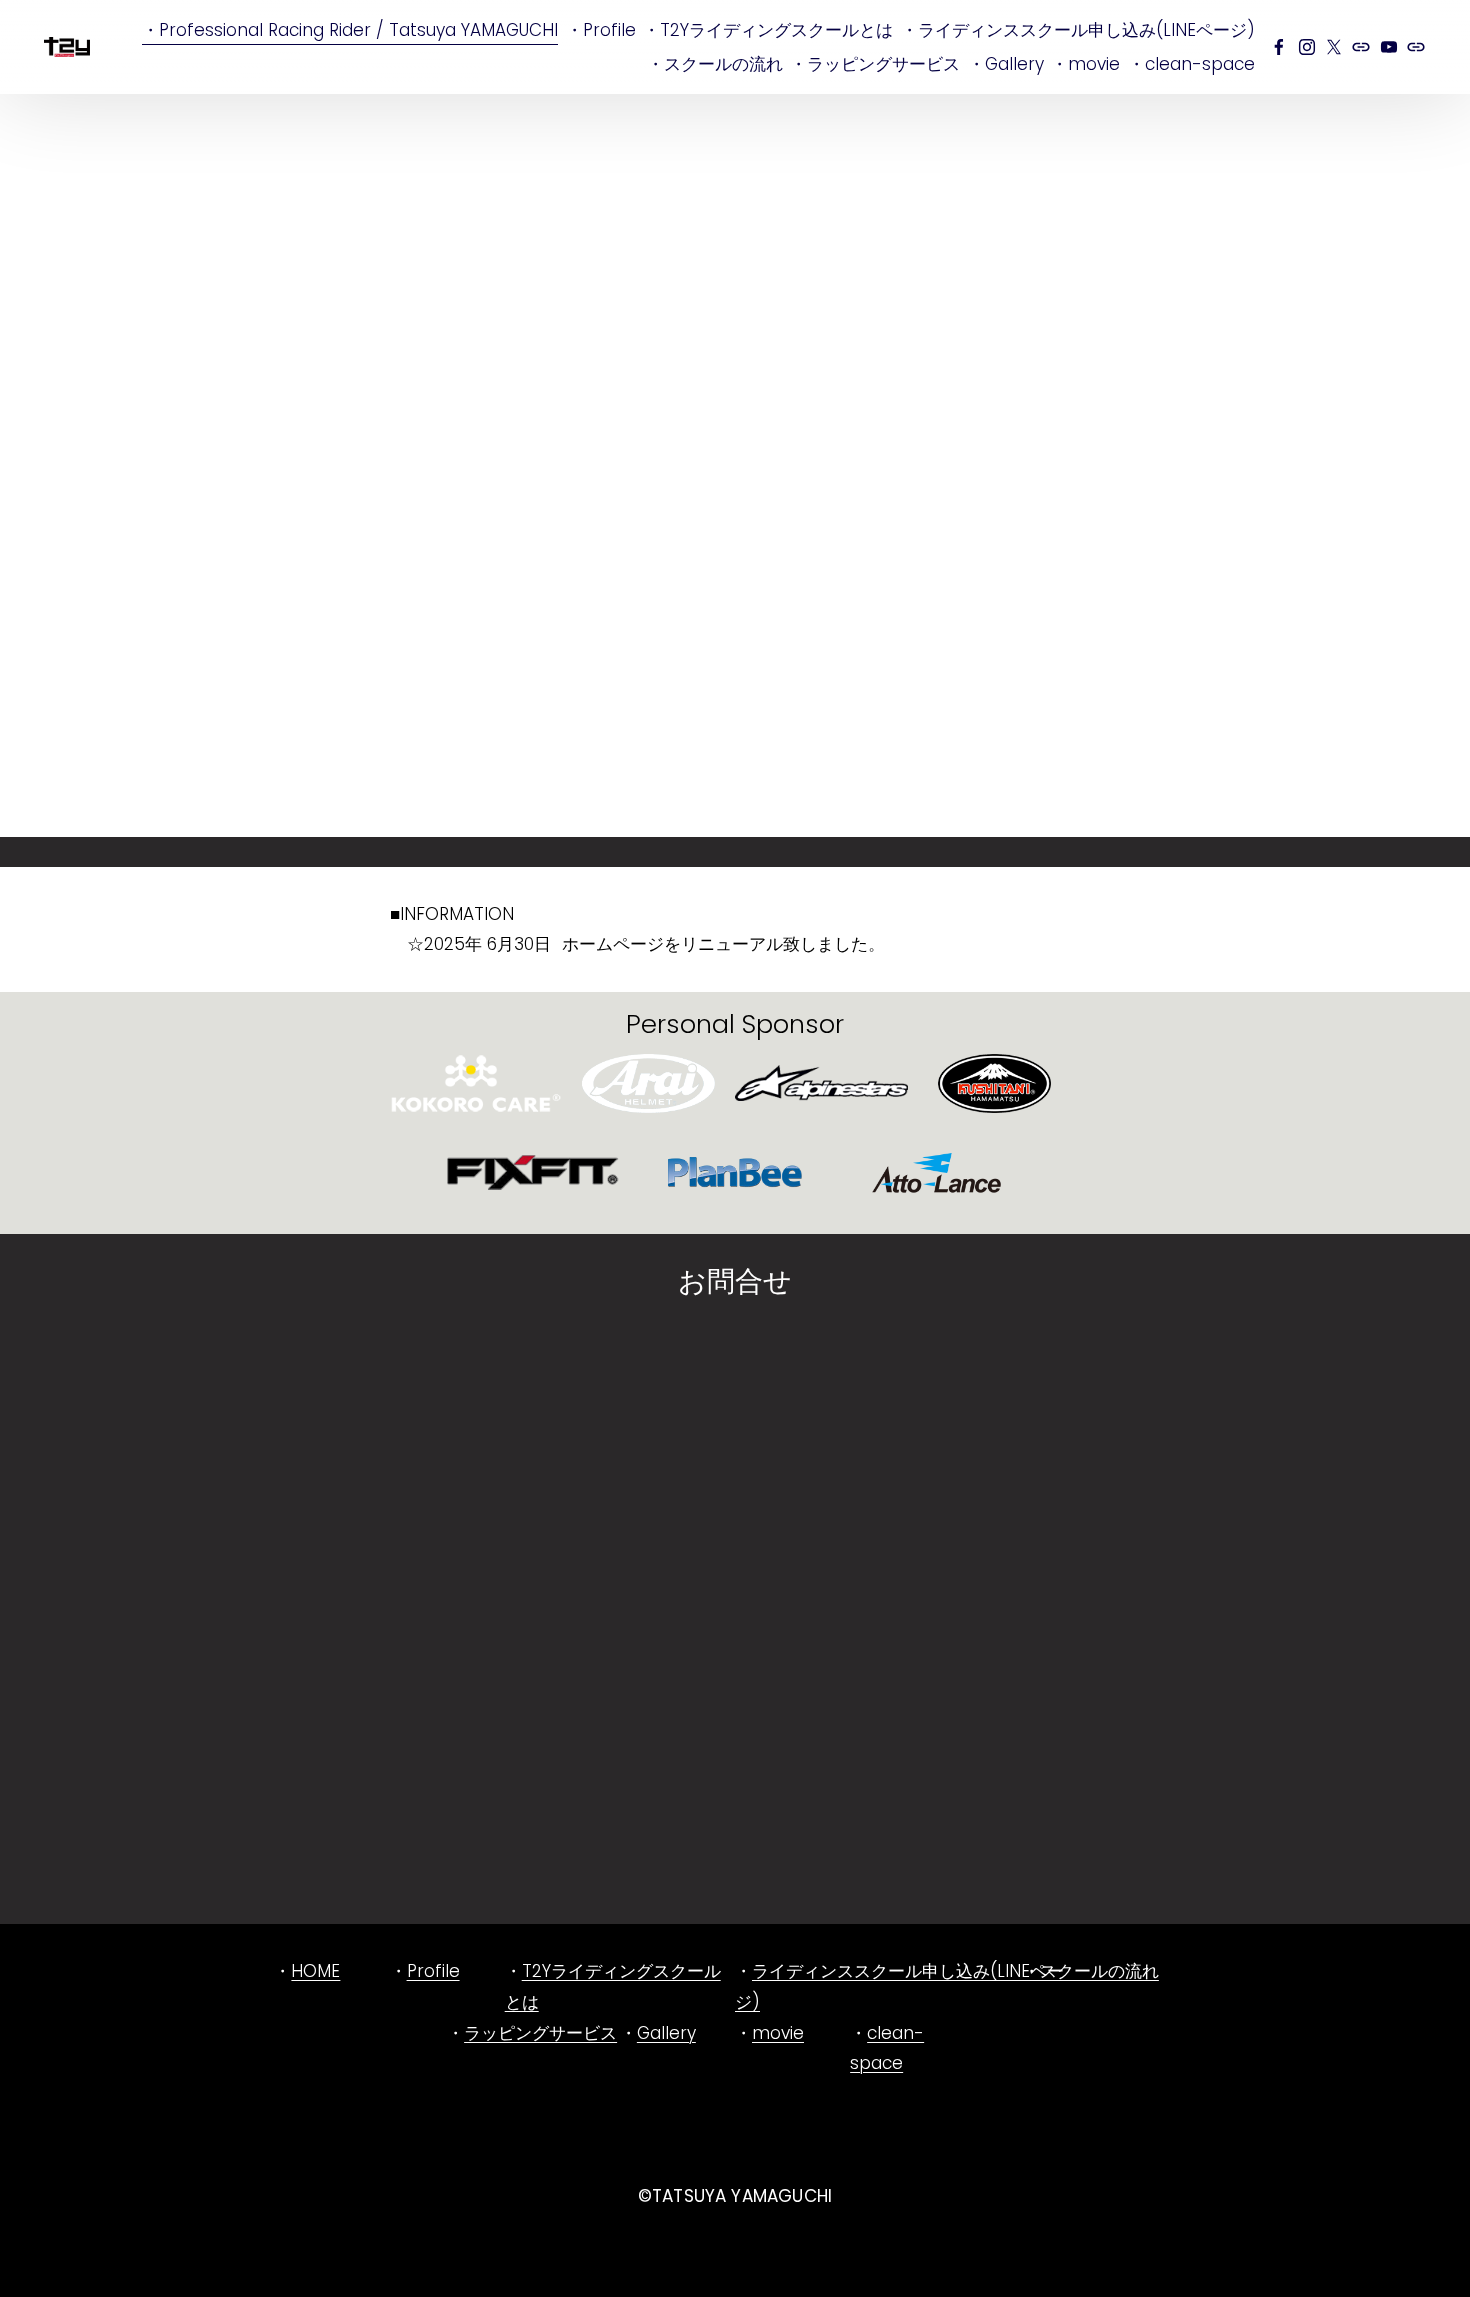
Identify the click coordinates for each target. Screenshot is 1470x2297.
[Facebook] (1279, 47)
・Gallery (1006, 64)
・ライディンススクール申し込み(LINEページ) (1078, 30)
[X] (1334, 47)
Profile (433, 1971)
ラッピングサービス (540, 2033)
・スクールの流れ (715, 64)
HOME (315, 1971)
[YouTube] (1389, 47)
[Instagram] (1307, 47)
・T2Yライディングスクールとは (768, 30)
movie (778, 2033)
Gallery (666, 2033)
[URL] (1361, 47)
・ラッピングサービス (875, 64)
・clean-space (1191, 64)
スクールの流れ (1099, 1971)
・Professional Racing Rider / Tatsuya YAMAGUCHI (350, 30)
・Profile (601, 30)
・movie (1085, 64)
